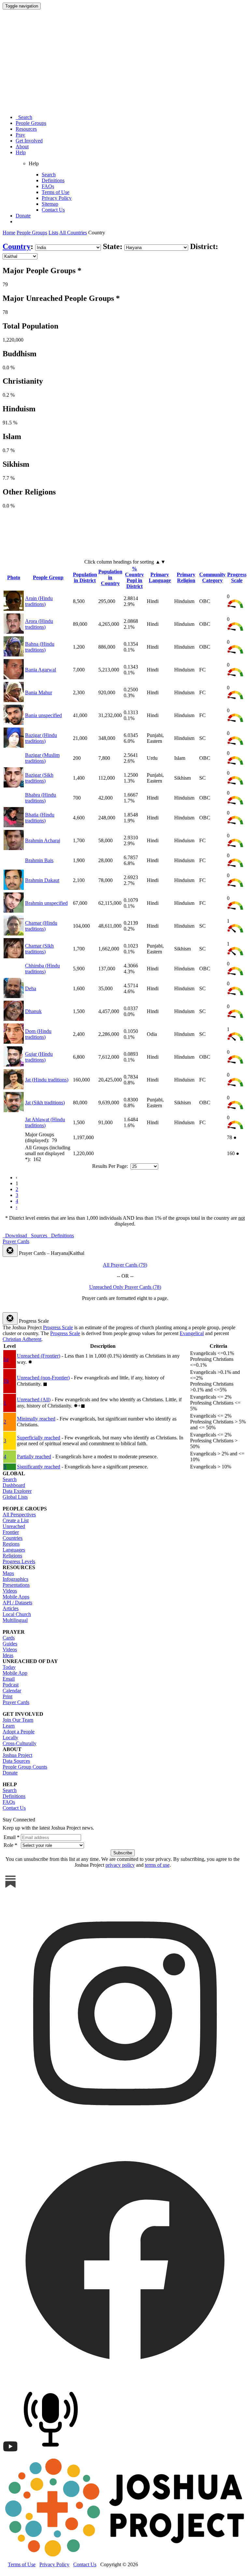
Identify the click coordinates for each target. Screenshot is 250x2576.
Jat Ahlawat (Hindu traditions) (45, 1122)
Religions (12, 1556)
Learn (9, 1726)
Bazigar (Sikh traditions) (39, 778)
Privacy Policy (57, 198)
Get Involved (29, 141)
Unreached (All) (34, 1399)
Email (9, 1679)
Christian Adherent (22, 1339)
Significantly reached (39, 1467)
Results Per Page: (111, 1166)
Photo (14, 577)
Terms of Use (56, 192)
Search (24, 117)
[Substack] (10, 1888)
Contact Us (53, 210)
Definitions (53, 180)
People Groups (31, 123)
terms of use (157, 1865)
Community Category (212, 577)
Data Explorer (17, 1491)
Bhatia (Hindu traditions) (40, 818)
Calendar (12, 1691)
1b (6, 1381)
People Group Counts (25, 1767)
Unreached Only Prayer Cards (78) (125, 1287)
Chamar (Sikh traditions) (39, 949)
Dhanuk (33, 1011)
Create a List (16, 1520)
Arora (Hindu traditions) (39, 624)
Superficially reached (39, 1438)
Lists (53, 233)
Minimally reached (36, 1419)
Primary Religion (186, 577)
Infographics (15, 1579)
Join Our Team (18, 1720)
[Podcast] (52, 2453)
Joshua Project (17, 1755)
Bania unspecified (43, 715)
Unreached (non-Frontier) (43, 1378)
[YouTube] (10, 2453)
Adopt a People (19, 1732)
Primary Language (160, 577)
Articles (11, 1608)
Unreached (14, 1526)
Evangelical (192, 1333)
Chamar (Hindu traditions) (41, 926)
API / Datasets (17, 1603)
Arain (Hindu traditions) (39, 601)
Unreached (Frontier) (39, 1356)
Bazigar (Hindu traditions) (41, 738)
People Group (48, 577)
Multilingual (15, 1620)
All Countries (73, 233)
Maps (8, 1573)
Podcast (11, 1685)
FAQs (48, 186)
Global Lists (15, 1497)
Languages (14, 1550)
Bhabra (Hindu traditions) (41, 798)
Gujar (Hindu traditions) (39, 1057)
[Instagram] (125, 2134)
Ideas (8, 1655)
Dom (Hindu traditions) (38, 1034)
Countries (13, 1538)
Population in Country (110, 577)
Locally (10, 1737)
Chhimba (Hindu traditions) (42, 969)
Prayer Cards (16, 1702)
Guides (10, 1644)
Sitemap (50, 204)
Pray (20, 135)
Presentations (16, 1585)
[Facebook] (125, 2381)
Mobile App (15, 1673)
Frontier (11, 1532)
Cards (9, 1638)
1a (6, 1359)
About (22, 147)
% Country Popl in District (134, 577)
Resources (26, 129)
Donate (23, 216)
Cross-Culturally (20, 1743)
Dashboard (14, 1485)
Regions (11, 1544)
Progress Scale (237, 577)
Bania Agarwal (41, 670)
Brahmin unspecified (46, 903)
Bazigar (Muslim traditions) (42, 758)
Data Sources (16, 1761)
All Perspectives (19, 1515)
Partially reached (34, 1457)
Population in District (85, 577)
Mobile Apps (16, 1597)
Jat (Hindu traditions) (47, 1080)
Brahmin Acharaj (43, 840)
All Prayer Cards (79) (125, 1265)
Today (9, 1667)
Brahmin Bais (39, 860)
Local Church (17, 1614)
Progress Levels (19, 1561)
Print (7, 1696)
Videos (10, 1591)
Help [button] (21, 152)
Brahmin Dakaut (42, 880)
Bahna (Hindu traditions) (40, 647)
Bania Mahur (39, 692)
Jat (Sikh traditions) (45, 1103)
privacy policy (120, 1865)
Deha (31, 988)
